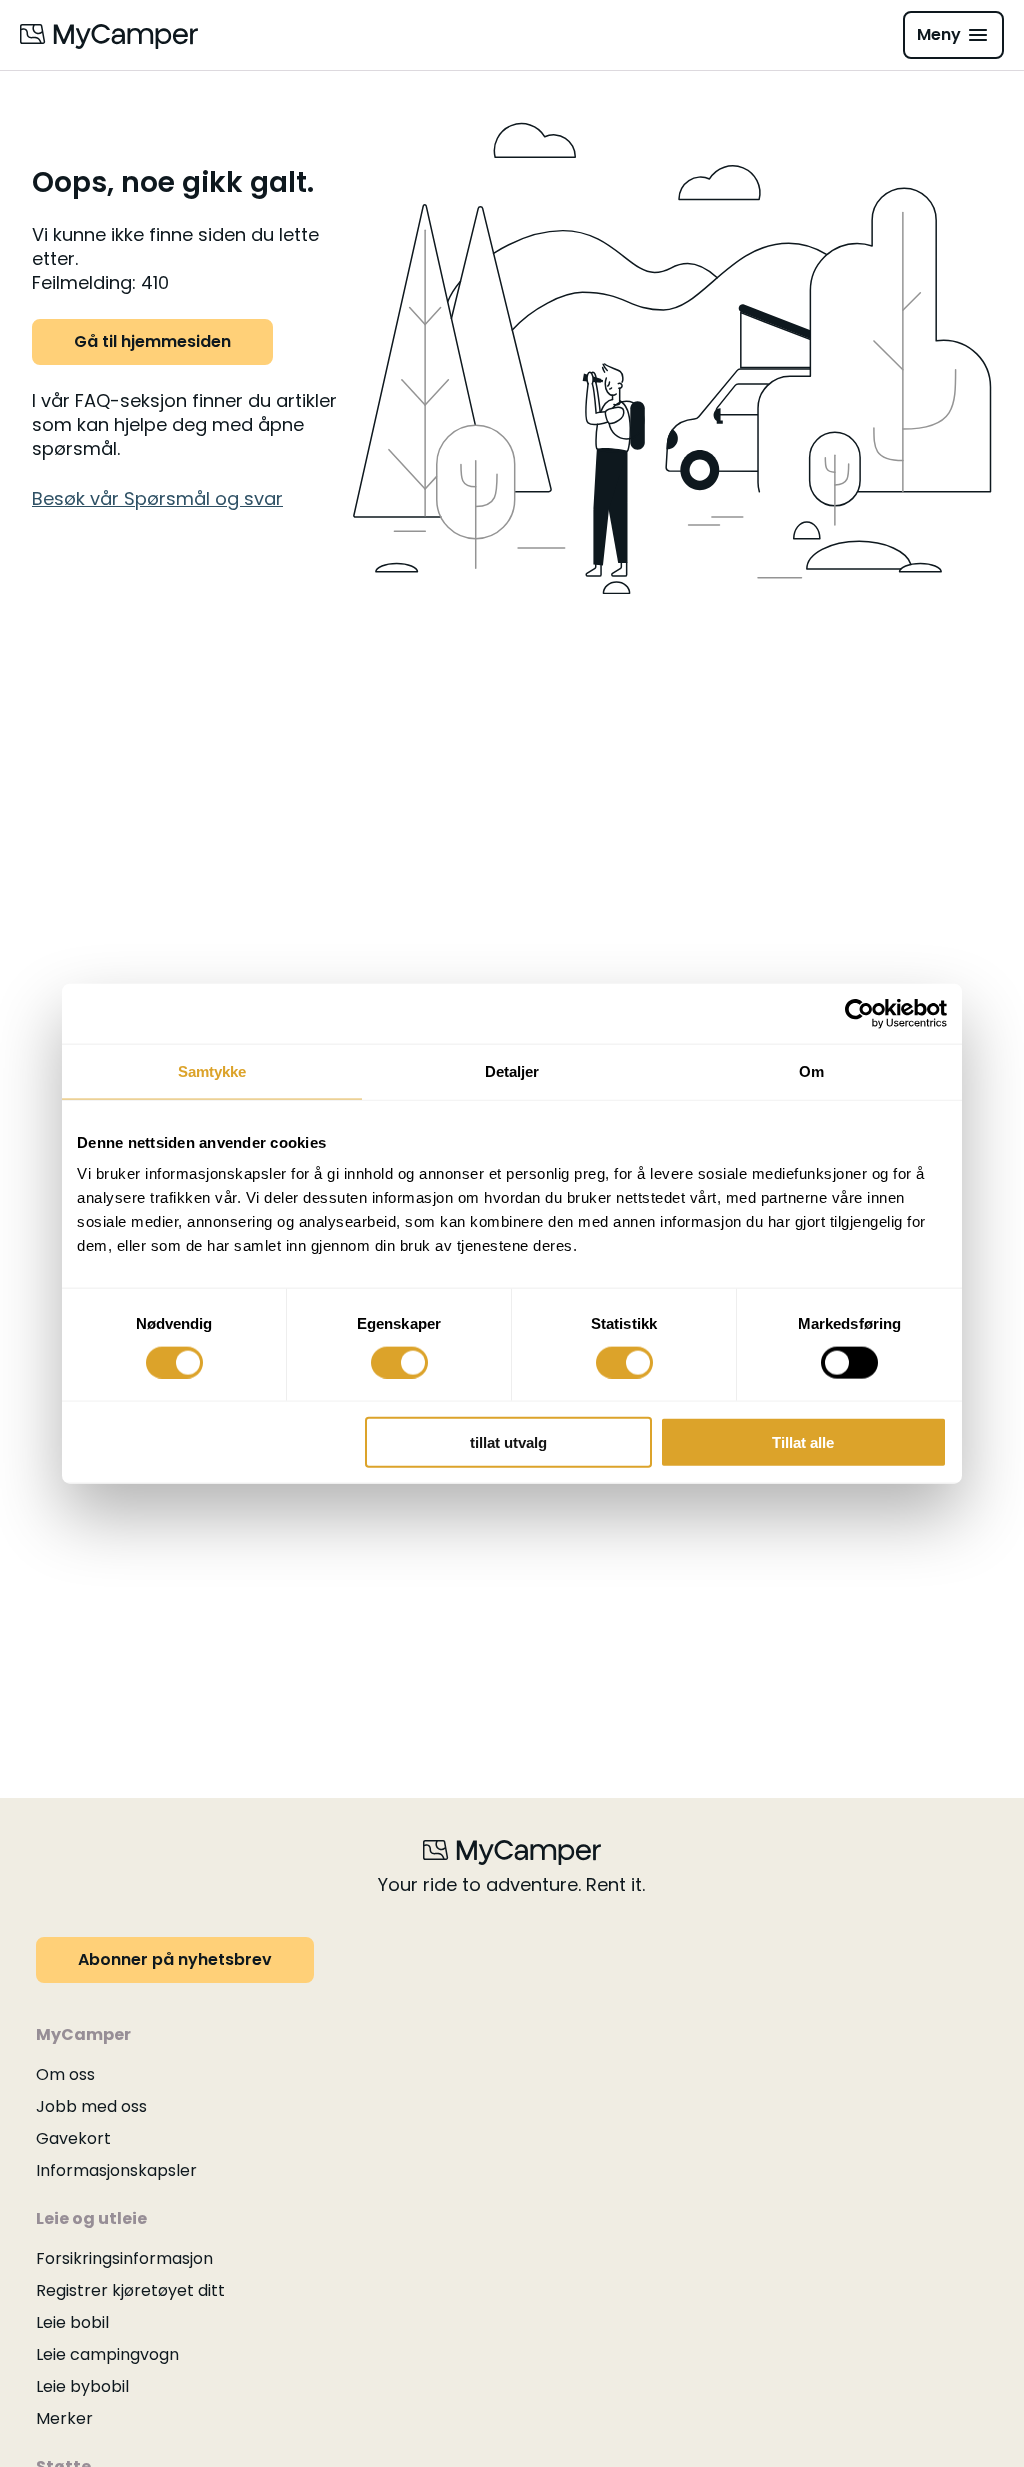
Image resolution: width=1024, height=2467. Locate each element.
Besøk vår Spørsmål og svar (157, 498)
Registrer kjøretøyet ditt (130, 2290)
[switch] (399, 1362)
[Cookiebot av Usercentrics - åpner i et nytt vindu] (859, 1013)
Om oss (65, 2074)
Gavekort (73, 2138)
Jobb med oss (91, 2106)
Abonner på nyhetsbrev (175, 1959)
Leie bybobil (82, 2386)
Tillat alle (803, 1442)
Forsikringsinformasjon (124, 2258)
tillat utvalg (508, 1442)
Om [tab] (811, 1070)
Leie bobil (72, 2322)
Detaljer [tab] (512, 1070)
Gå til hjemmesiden (152, 341)
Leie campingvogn (107, 2354)
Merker (64, 2418)
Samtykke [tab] (212, 1070)
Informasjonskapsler (116, 2170)
